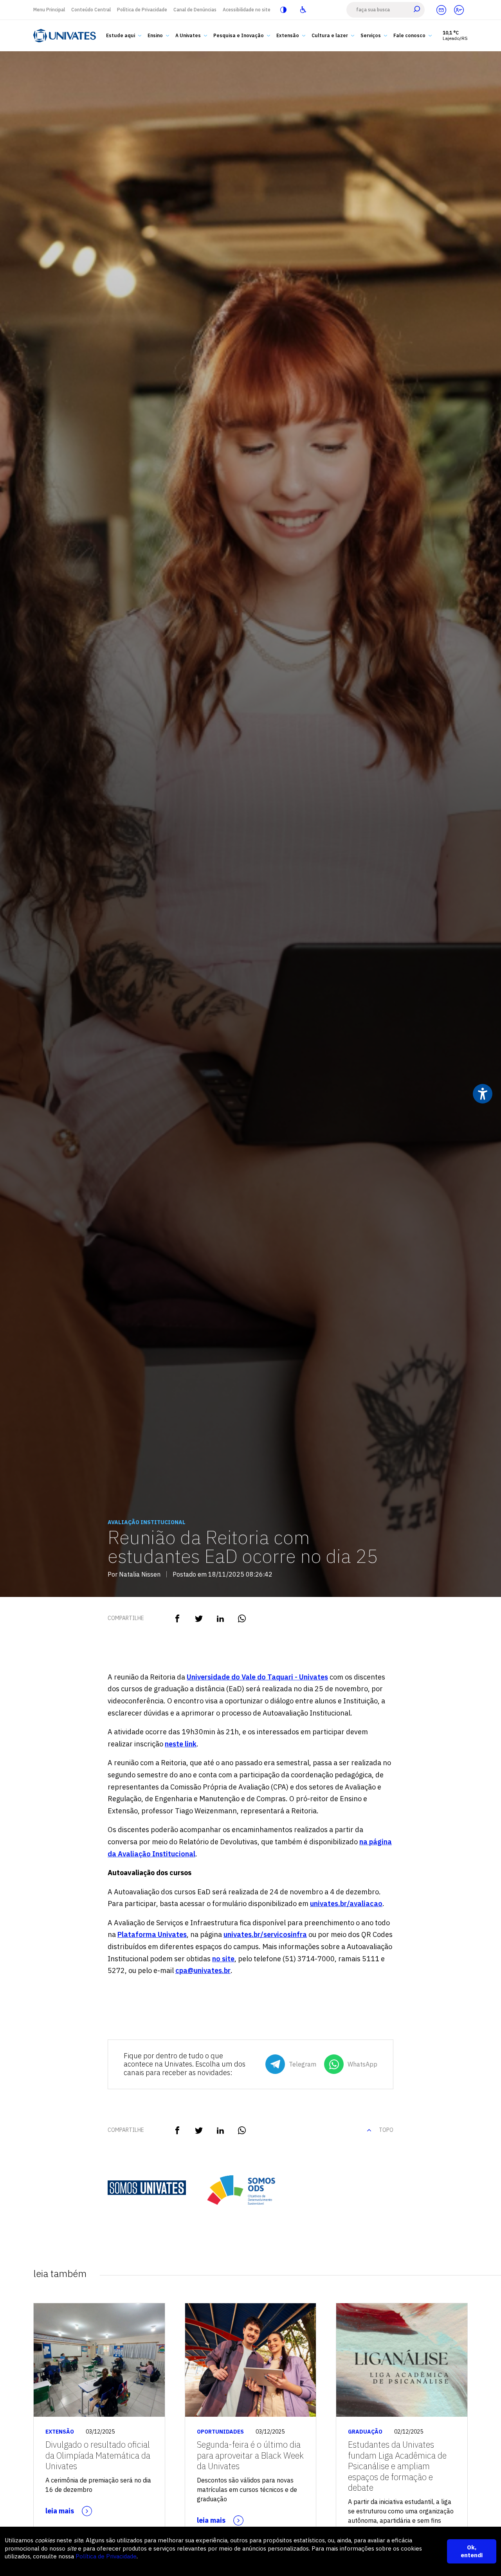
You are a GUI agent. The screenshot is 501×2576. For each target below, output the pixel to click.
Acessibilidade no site (247, 10)
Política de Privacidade (142, 10)
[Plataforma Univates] (459, 10)
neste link (181, 1744)
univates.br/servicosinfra (265, 1934)
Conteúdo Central (91, 10)
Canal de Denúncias (195, 10)
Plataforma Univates (152, 1934)
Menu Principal (49, 10)
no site (223, 1959)
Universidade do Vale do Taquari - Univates (257, 1677)
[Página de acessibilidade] (303, 10)
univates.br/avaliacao (346, 1904)
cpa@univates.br (203, 1970)
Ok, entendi (472, 2551)
